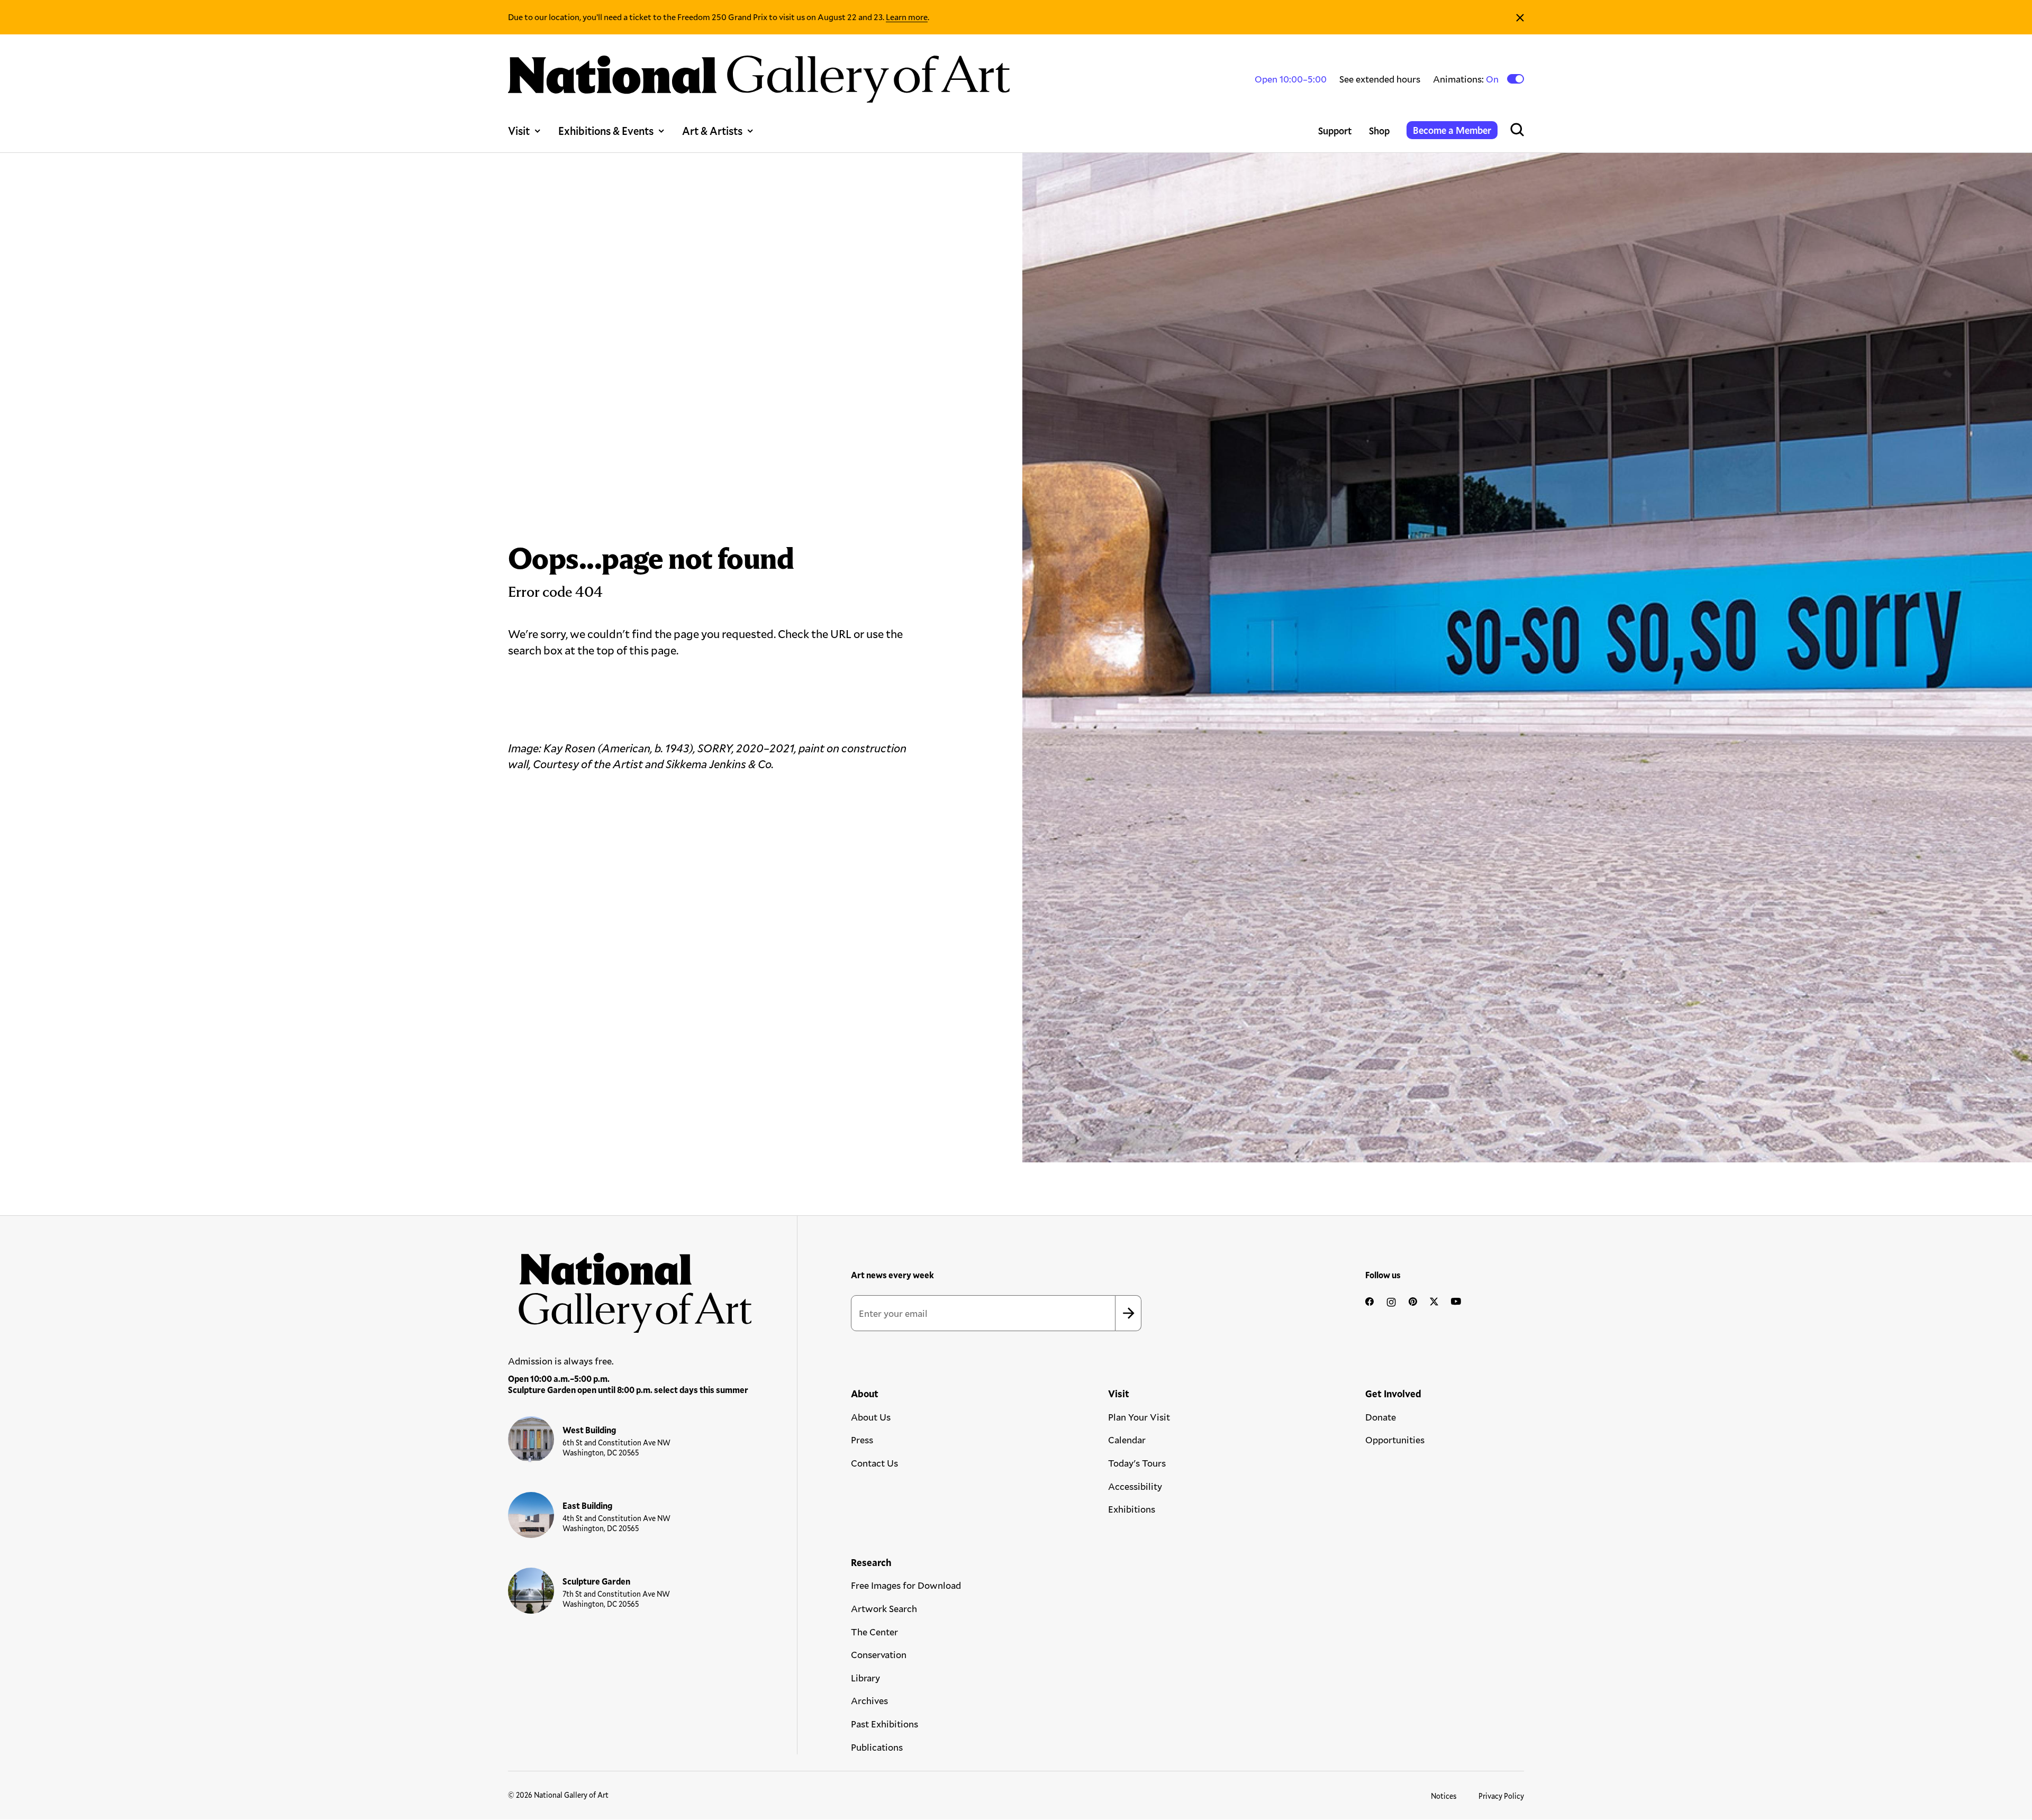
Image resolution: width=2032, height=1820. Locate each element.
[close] (1520, 17)
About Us (871, 1417)
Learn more (907, 17)
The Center (874, 1632)
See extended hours (1380, 79)
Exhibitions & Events (606, 131)
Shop (1379, 131)
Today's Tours (1137, 1463)
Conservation (879, 1654)
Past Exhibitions (885, 1724)
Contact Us (874, 1463)
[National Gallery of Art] (630, 1287)
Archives (869, 1700)
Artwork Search (884, 1608)
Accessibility (1135, 1486)
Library (865, 1678)
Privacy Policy (1501, 1796)
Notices (1444, 1796)
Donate (1381, 1417)
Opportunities (1395, 1440)
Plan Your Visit (1139, 1417)
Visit (519, 131)
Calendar (1127, 1440)
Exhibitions (1132, 1509)
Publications (877, 1747)
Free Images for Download (906, 1585)
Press (862, 1440)
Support (1335, 131)
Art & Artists (712, 131)
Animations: (1467, 79)
